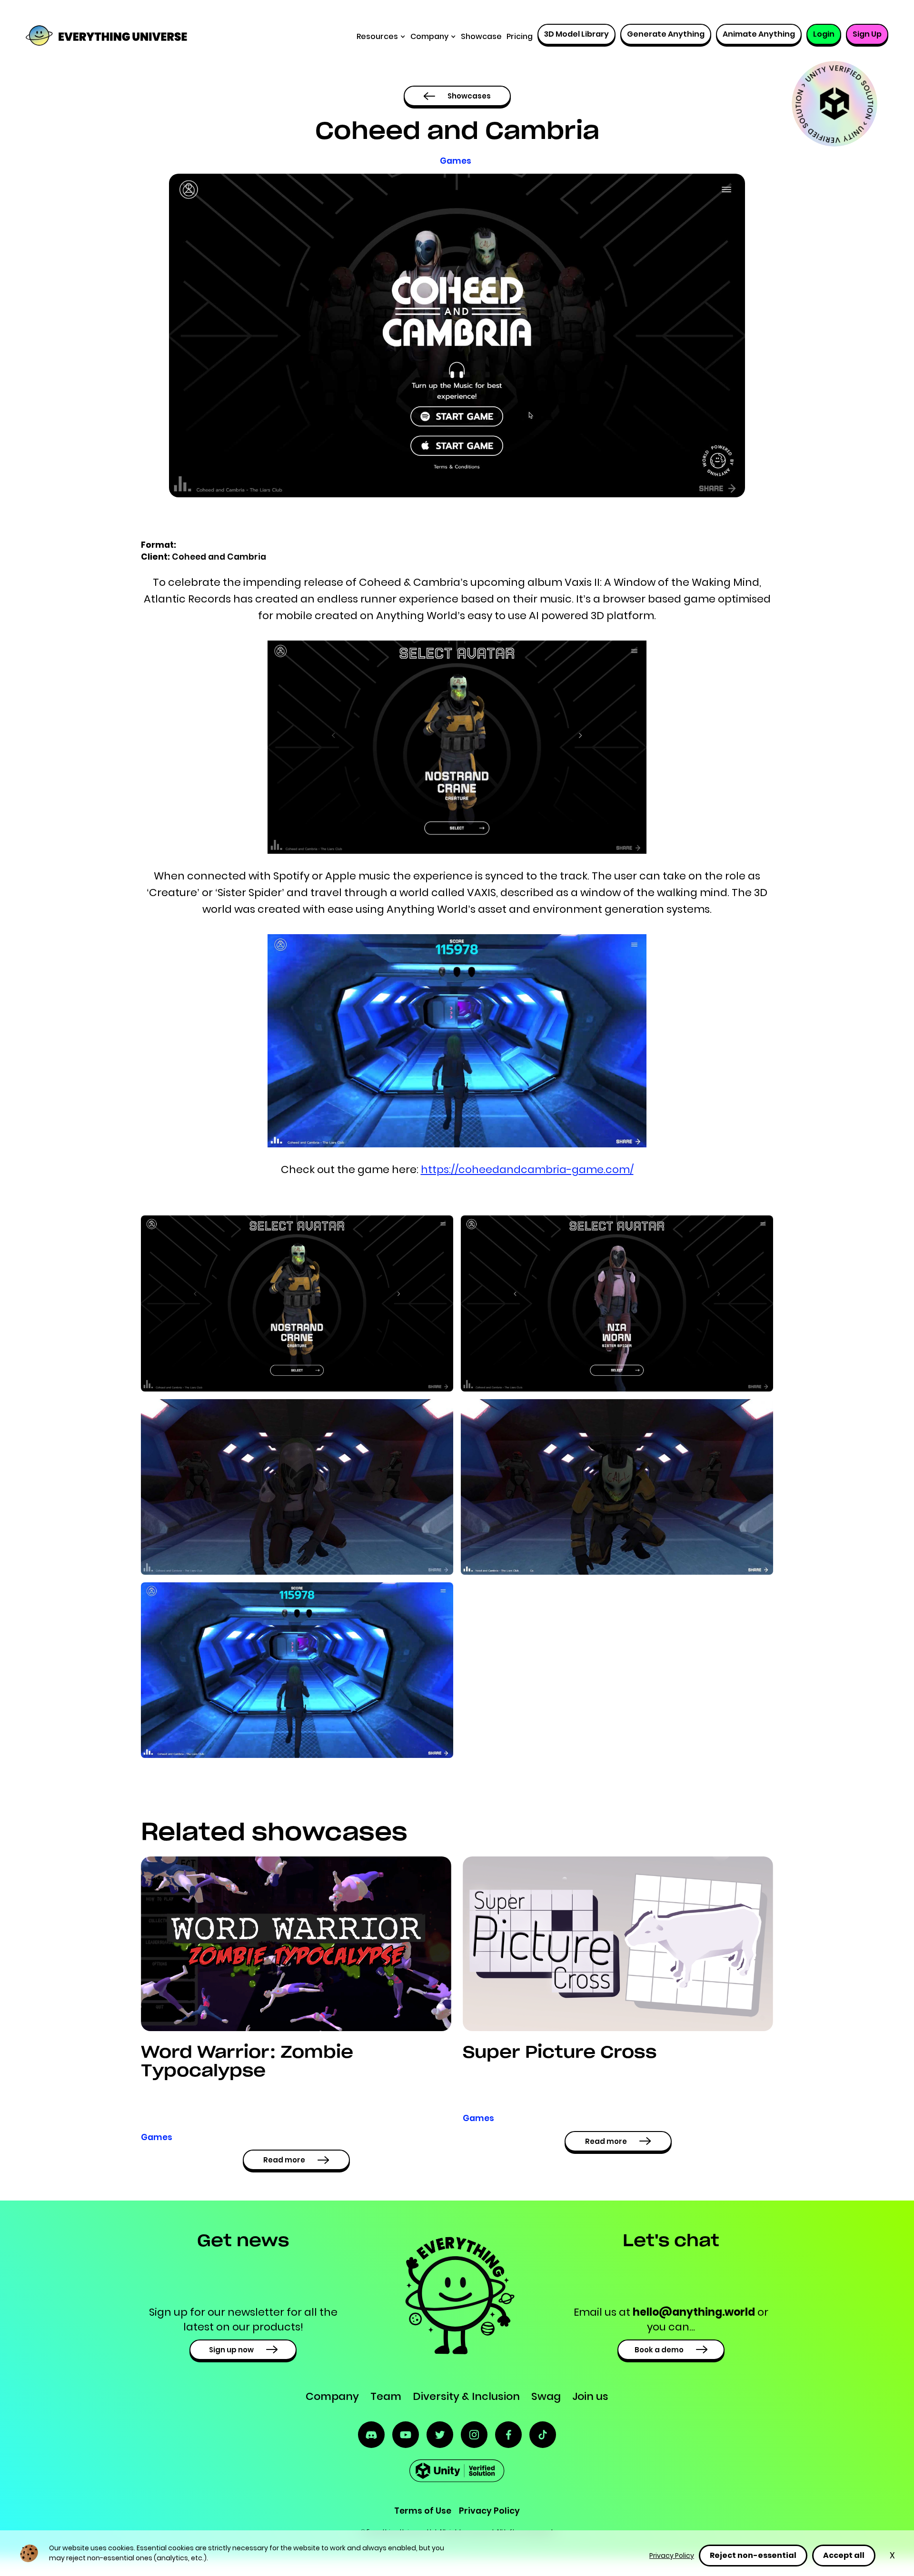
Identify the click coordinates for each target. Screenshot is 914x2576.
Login (824, 34)
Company (332, 2396)
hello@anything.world (694, 2312)
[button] (381, 37)
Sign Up (867, 34)
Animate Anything (759, 34)
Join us (590, 2396)
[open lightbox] (297, 1303)
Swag (546, 2396)
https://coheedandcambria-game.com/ (527, 1170)
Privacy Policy (672, 2556)
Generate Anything (666, 34)
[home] (89, 37)
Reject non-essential (753, 2555)
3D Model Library (576, 34)
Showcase (481, 36)
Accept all (844, 2555)
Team (386, 2396)
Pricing (520, 36)
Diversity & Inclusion (466, 2396)
